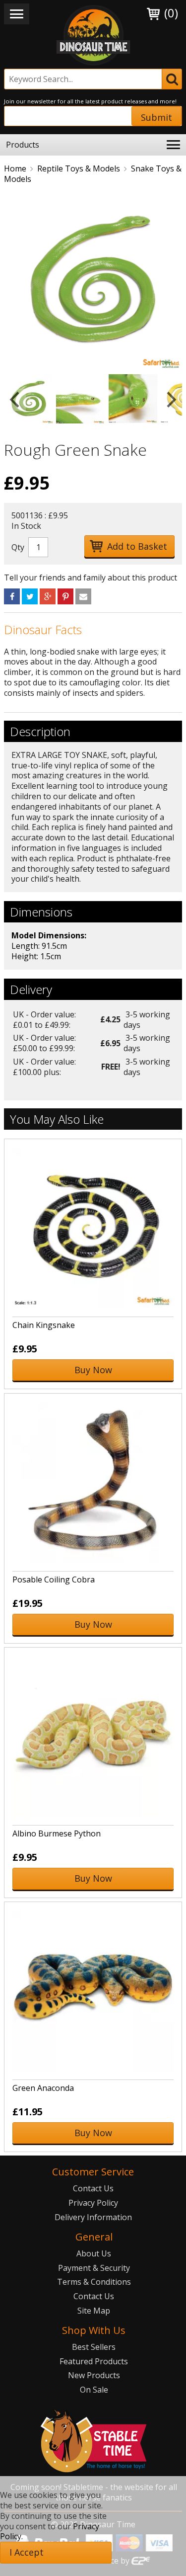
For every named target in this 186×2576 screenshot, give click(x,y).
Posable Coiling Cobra (54, 1579)
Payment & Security (94, 2268)
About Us (94, 2253)
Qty (18, 547)
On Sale (94, 2390)
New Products (94, 2375)
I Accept (27, 2552)
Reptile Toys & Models (79, 168)
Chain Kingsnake (44, 1325)
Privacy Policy (93, 2203)
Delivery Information (93, 2217)
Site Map (94, 2311)
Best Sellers (94, 2347)
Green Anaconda (43, 2088)
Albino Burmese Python (57, 1833)
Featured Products (94, 2361)
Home (15, 168)
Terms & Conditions (94, 2282)
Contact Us (93, 2188)
